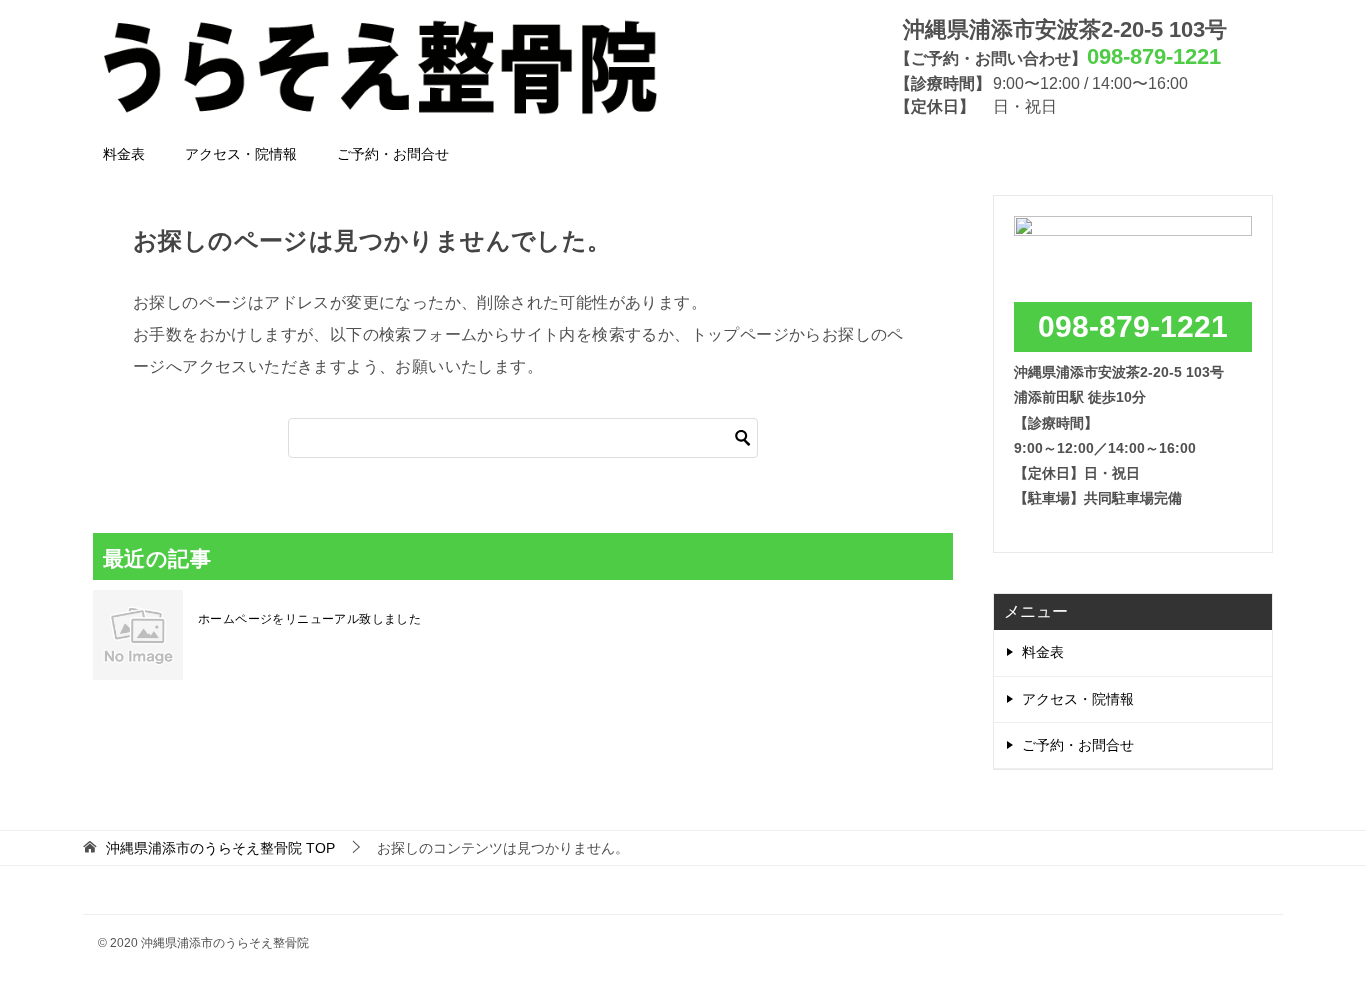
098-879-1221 (1133, 326)
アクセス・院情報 (241, 154)
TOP (220, 848)
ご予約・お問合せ (393, 154)
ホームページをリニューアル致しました (309, 619)
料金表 (124, 154)
